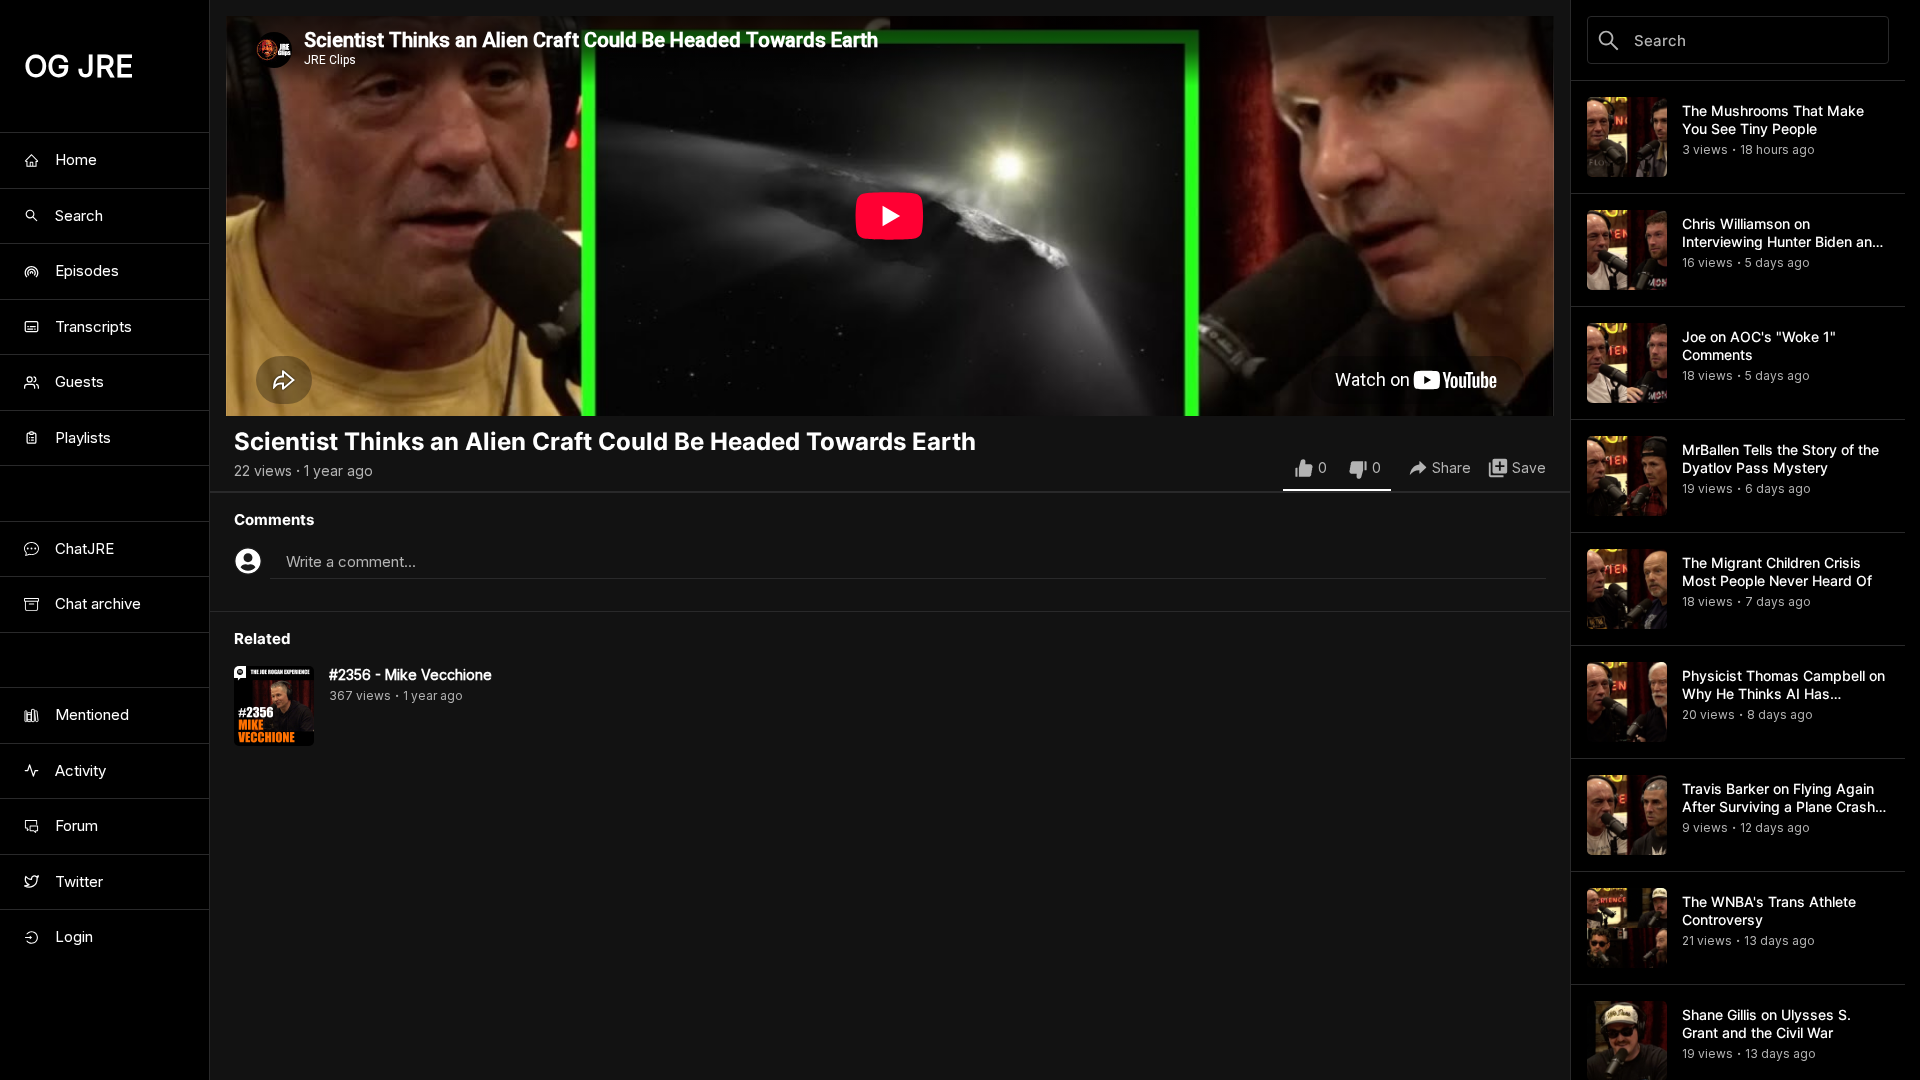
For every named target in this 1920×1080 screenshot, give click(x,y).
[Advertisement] (890, 940)
